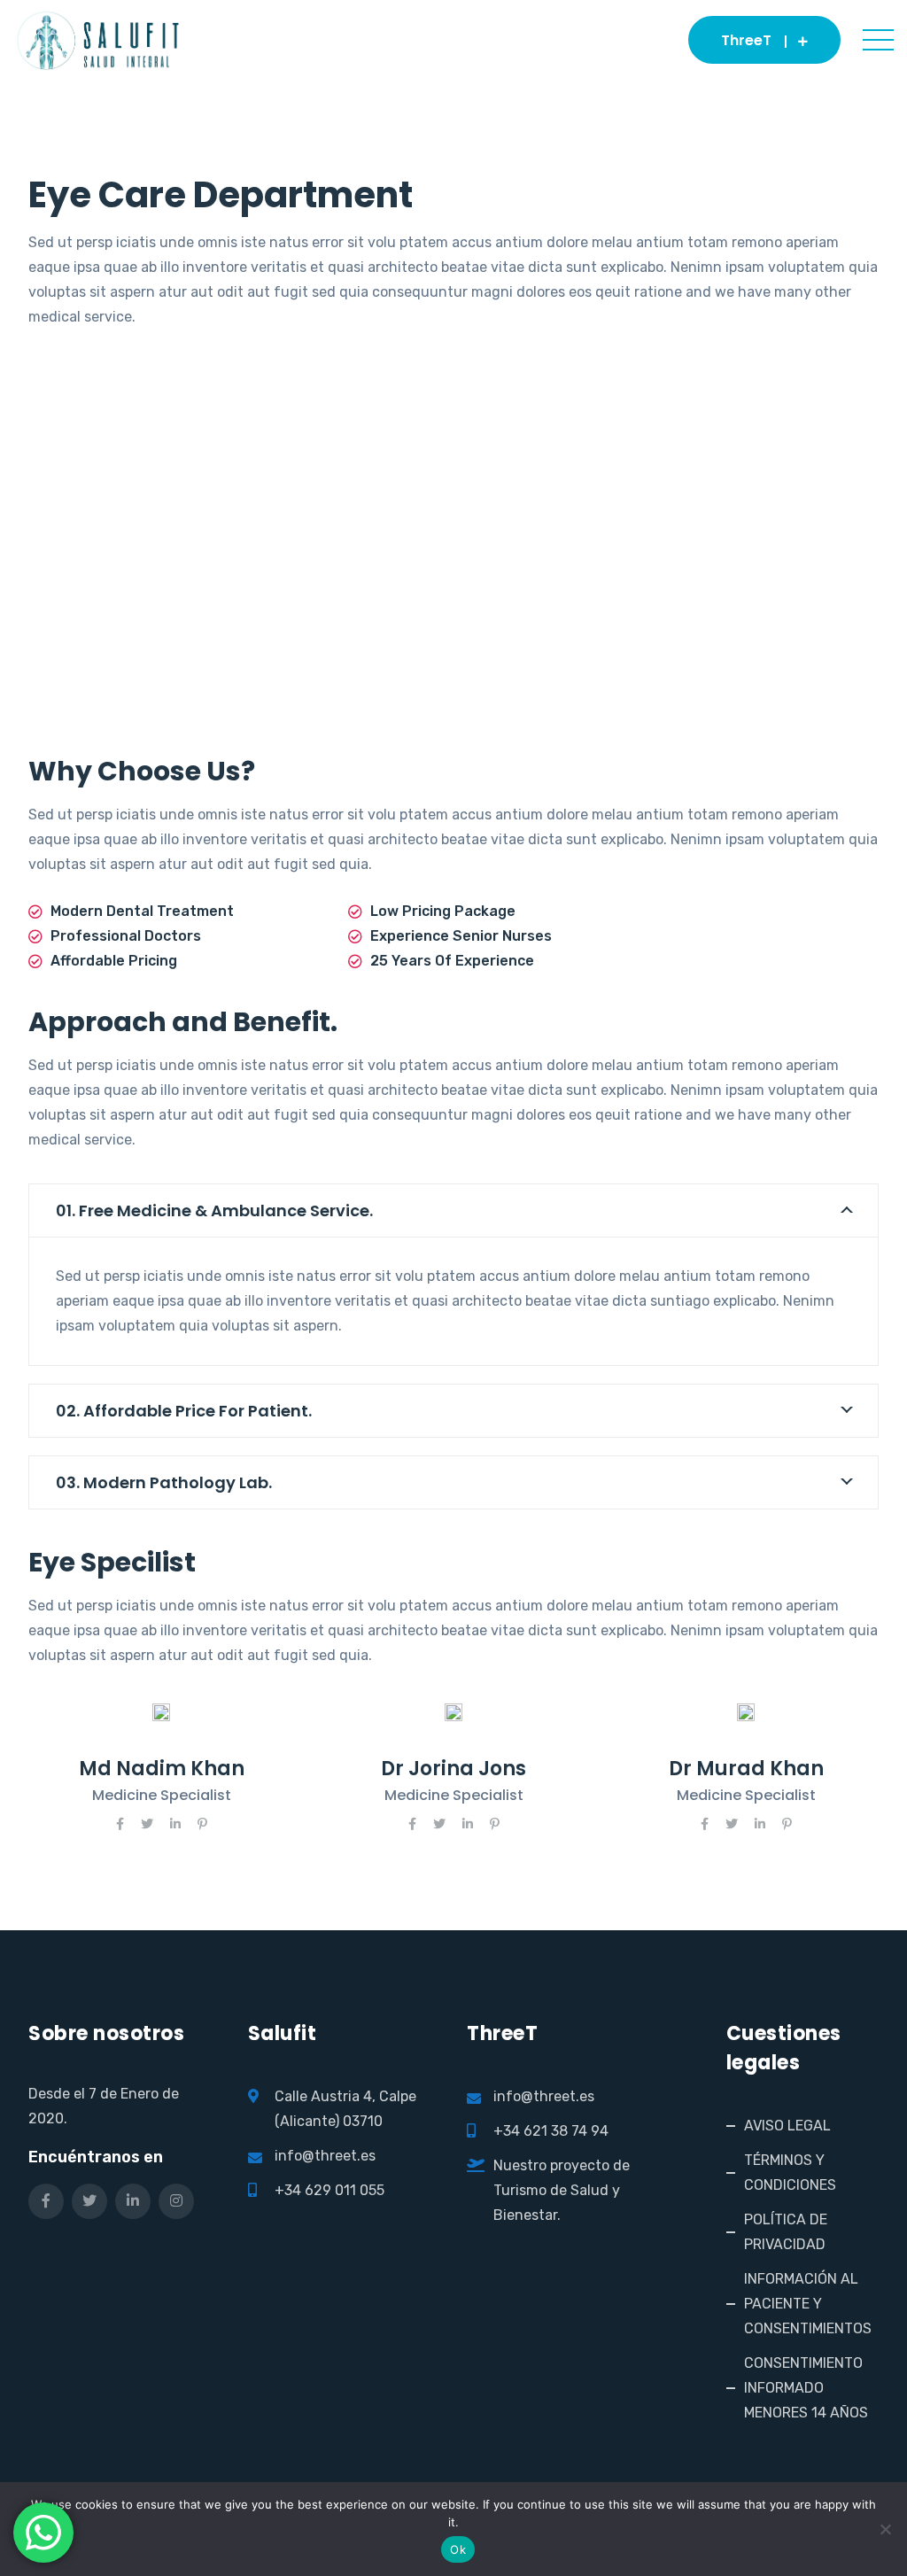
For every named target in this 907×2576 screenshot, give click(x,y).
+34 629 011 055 (329, 2190)
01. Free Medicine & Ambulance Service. (214, 1210)
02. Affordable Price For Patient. (184, 1411)
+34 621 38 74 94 (551, 2131)
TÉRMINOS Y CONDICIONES (790, 2173)
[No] (885, 2529)
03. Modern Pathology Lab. (164, 1482)
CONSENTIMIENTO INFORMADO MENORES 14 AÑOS (806, 2388)
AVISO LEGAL (787, 2126)
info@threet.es (325, 2156)
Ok (458, 2549)
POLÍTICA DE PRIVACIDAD (786, 2232)
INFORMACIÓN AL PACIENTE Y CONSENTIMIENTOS (808, 2304)
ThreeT (746, 40)
